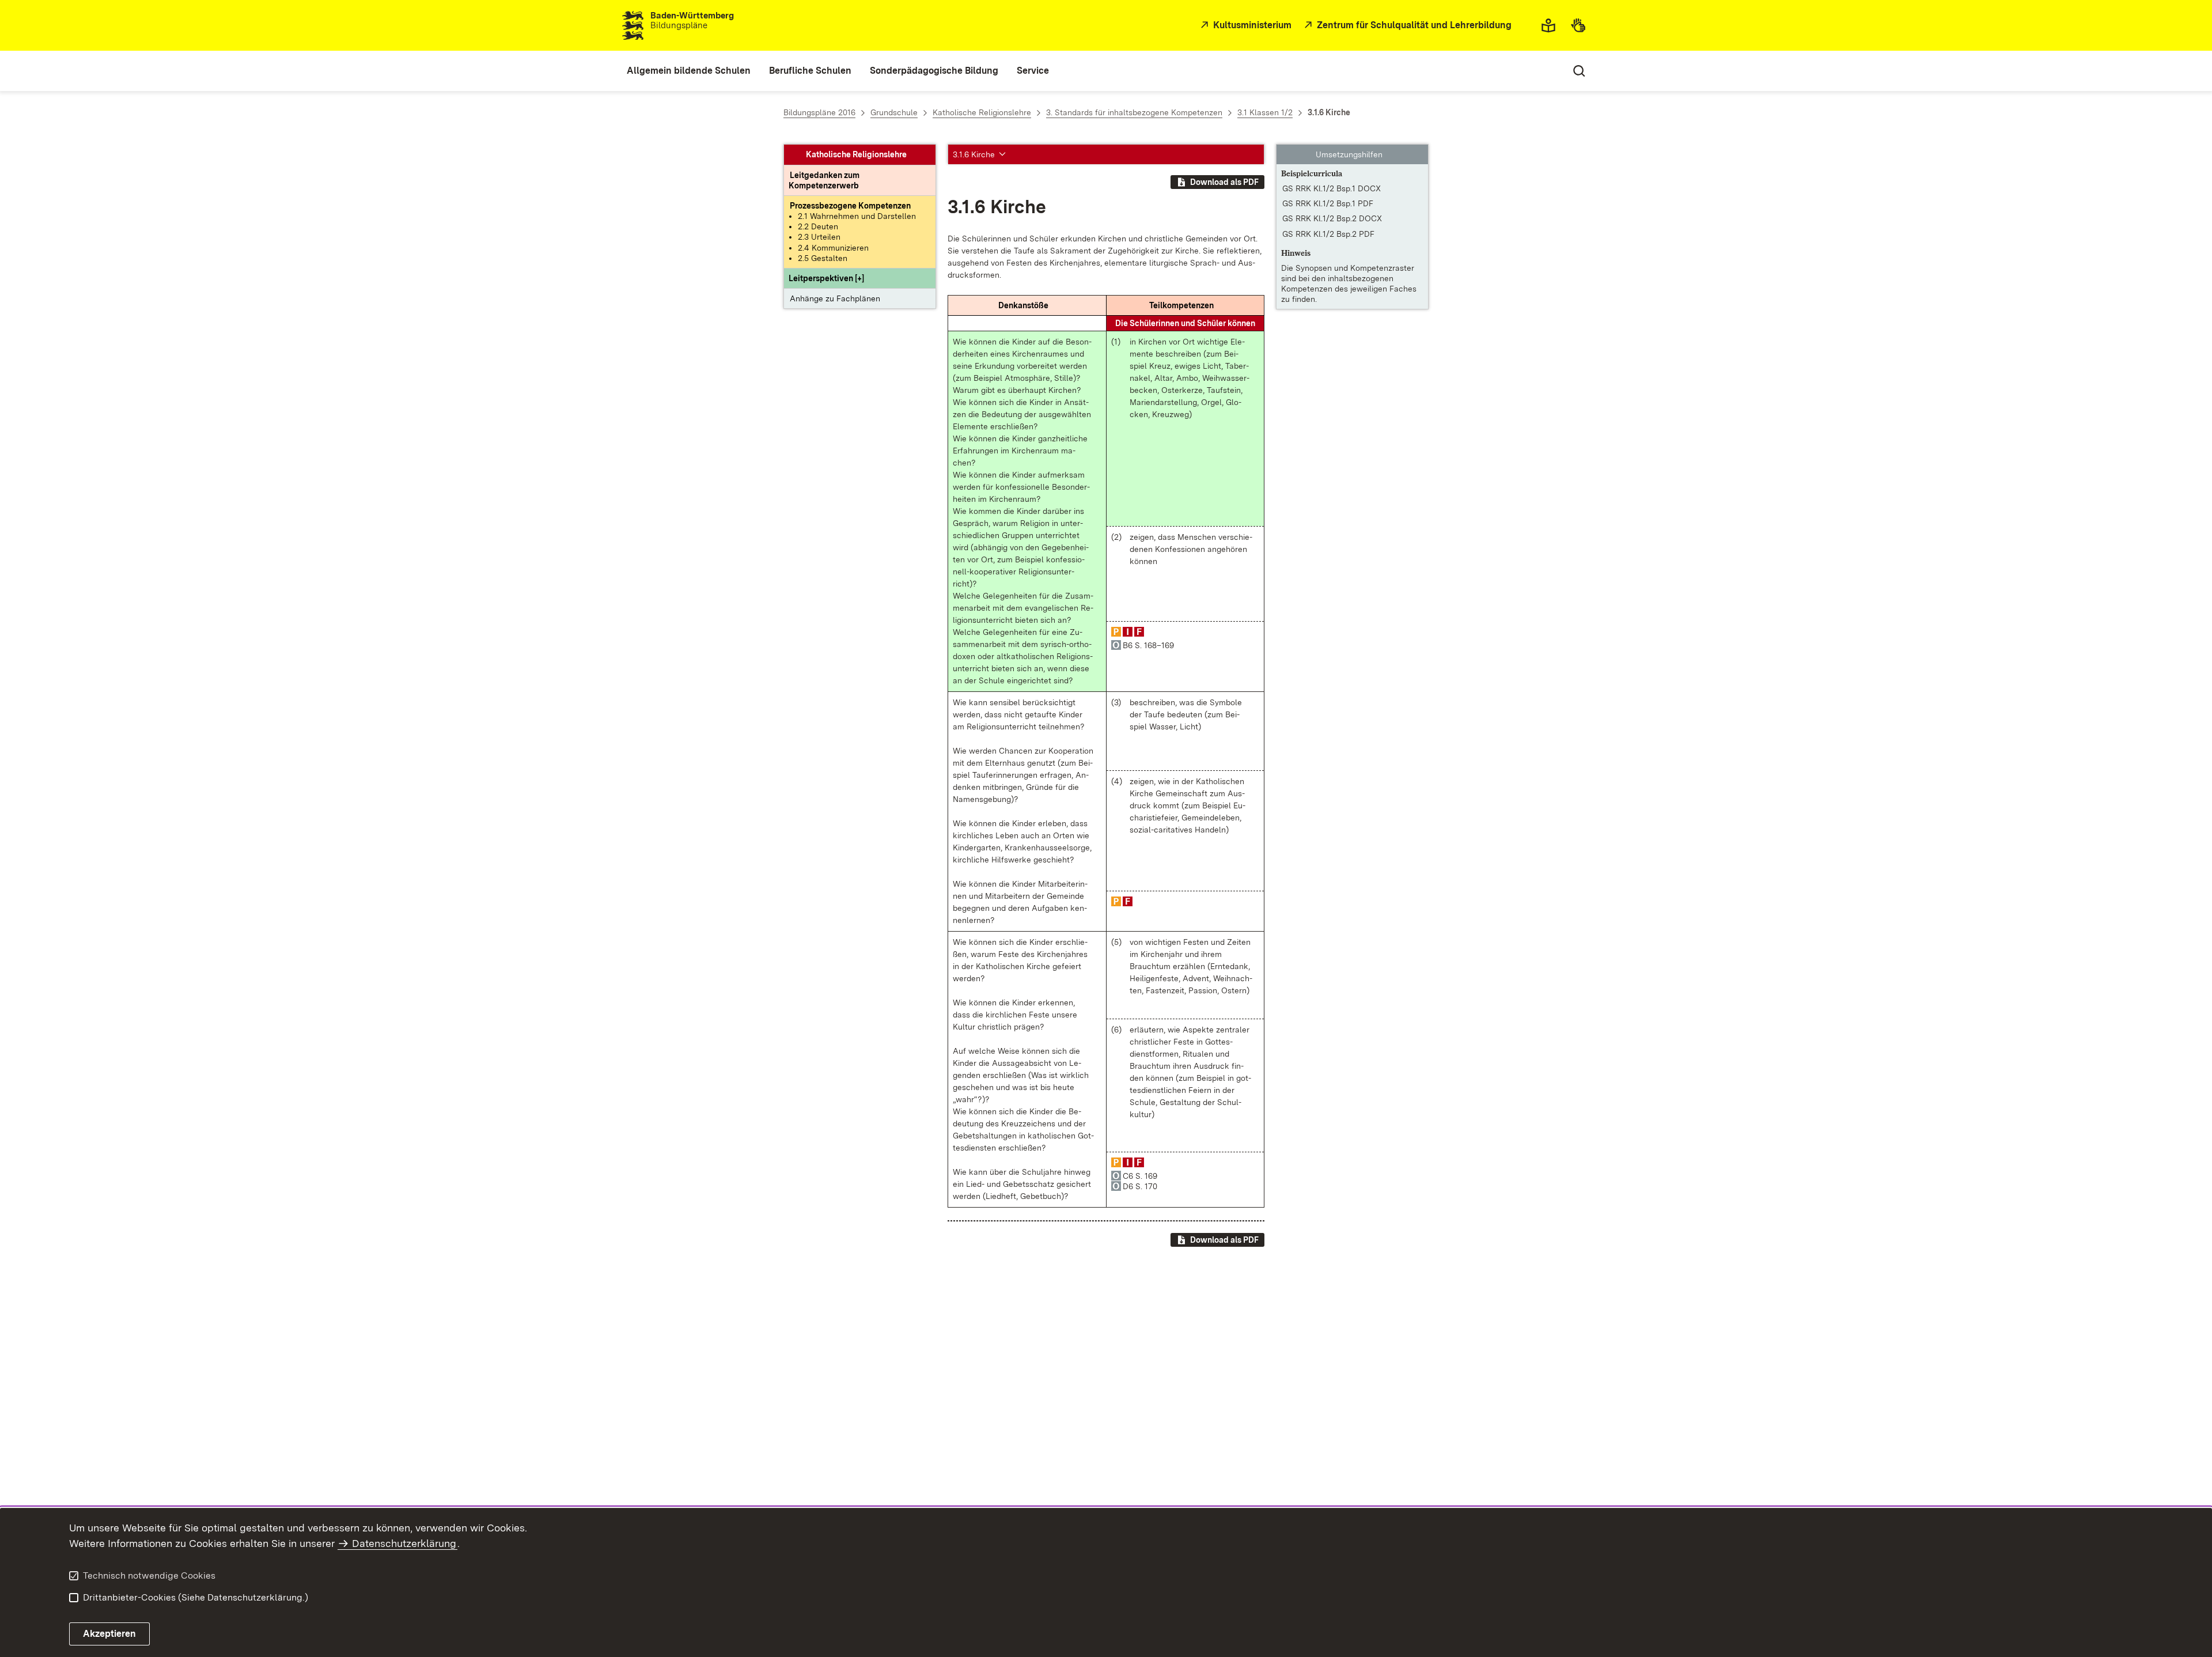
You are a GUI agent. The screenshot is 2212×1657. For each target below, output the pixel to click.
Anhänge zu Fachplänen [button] (835, 298)
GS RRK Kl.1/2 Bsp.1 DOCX (1332, 188)
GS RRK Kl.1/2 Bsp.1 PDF (1328, 203)
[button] (826, 278)
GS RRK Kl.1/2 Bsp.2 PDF (1328, 234)
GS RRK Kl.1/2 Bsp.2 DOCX (1332, 219)
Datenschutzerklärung (404, 1543)
